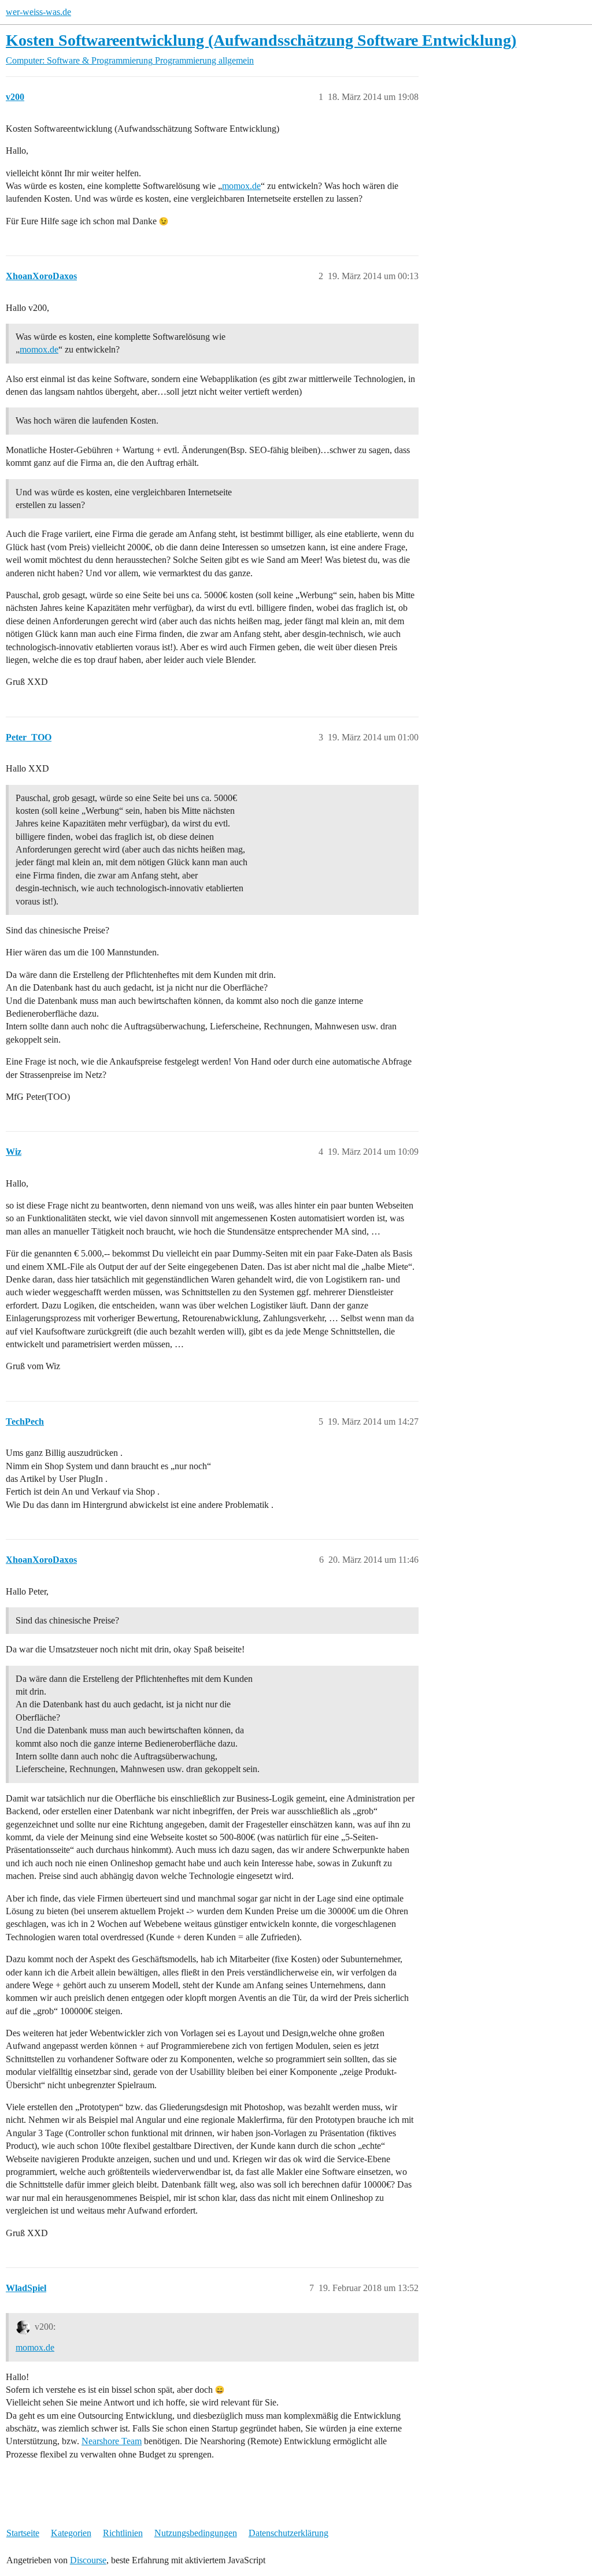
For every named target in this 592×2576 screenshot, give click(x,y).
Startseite (23, 2533)
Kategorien (71, 2533)
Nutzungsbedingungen (196, 2533)
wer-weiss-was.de (38, 12)
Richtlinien (123, 2533)
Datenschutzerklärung (288, 2533)
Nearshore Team (112, 2441)
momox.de (241, 186)
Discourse (88, 2560)
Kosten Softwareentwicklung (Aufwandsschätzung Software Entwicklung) (261, 40)
